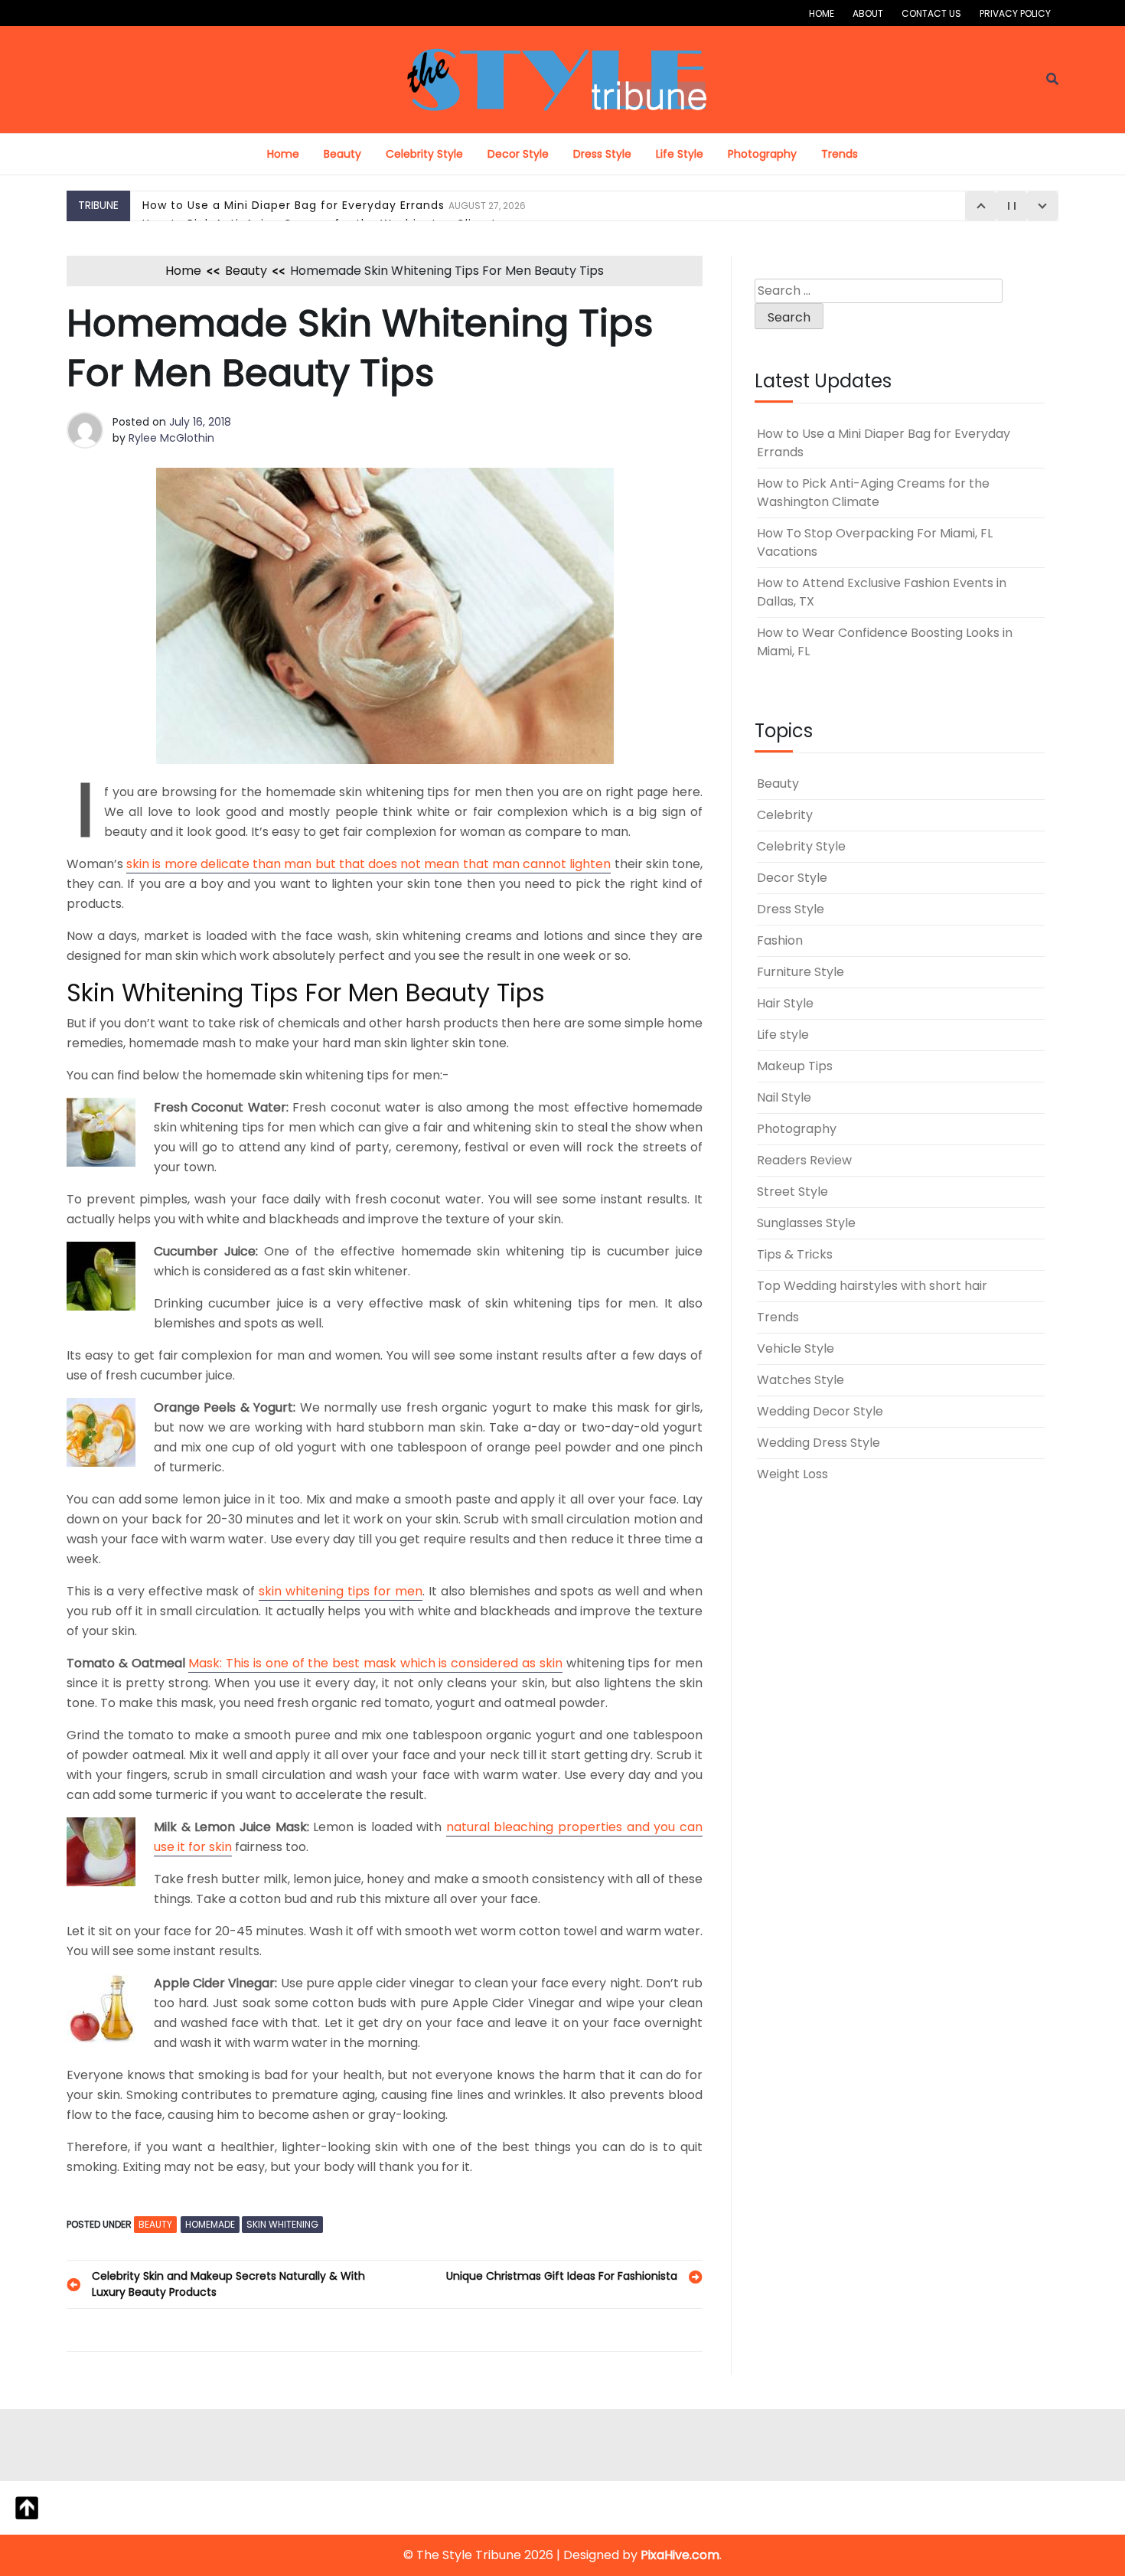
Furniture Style (801, 972)
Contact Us (931, 13)
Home (822, 13)
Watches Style (801, 1380)
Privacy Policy (1015, 13)
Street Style (792, 1192)
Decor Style (518, 154)
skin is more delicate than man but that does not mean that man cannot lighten (368, 864)
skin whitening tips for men (341, 1591)
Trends (840, 154)
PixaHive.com (680, 2555)
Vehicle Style (796, 1348)
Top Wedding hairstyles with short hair (872, 1286)
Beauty (342, 154)
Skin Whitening (282, 2224)
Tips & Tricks (795, 1254)
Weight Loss (792, 1474)
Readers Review (804, 1160)
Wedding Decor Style (820, 1411)
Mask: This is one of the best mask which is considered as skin (375, 1663)
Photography (762, 154)
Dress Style (602, 154)
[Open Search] (1052, 79)
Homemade (210, 2224)
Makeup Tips (795, 1066)
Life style (680, 154)
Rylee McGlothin (171, 438)
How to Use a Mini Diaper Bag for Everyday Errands (334, 205)
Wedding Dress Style (818, 1443)
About (868, 13)
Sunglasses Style (806, 1223)
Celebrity (785, 815)
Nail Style (784, 1097)
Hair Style (785, 1003)
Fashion (780, 940)
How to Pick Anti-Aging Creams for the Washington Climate (873, 493)
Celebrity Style (424, 154)
